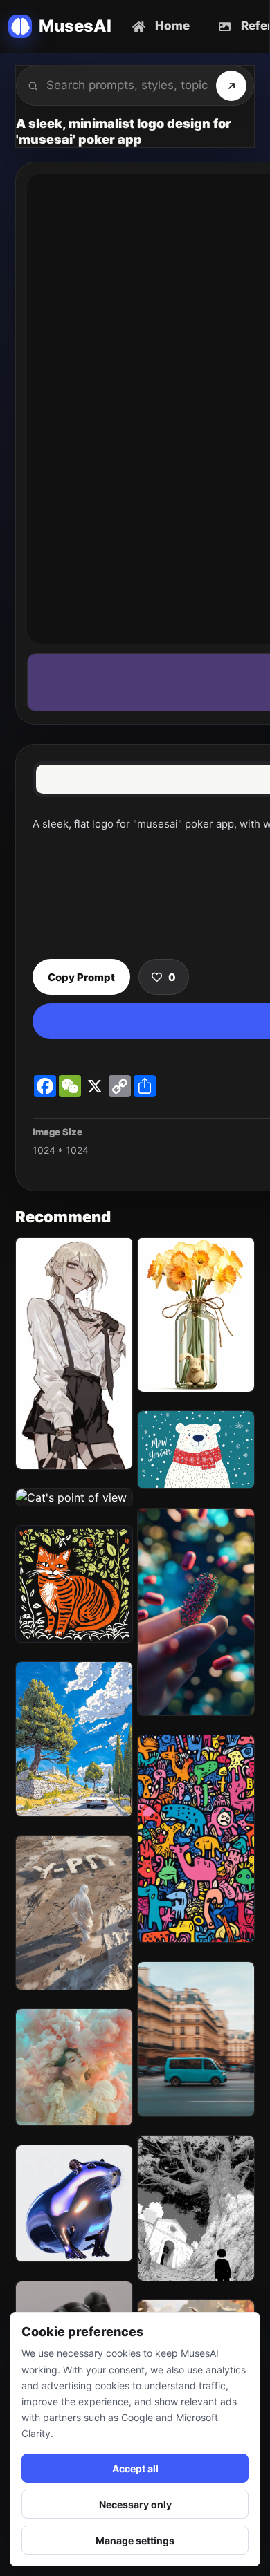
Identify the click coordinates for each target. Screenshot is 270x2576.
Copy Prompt (81, 977)
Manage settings (135, 2540)
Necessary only (135, 2504)
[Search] (231, 86)
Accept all (135, 2468)
